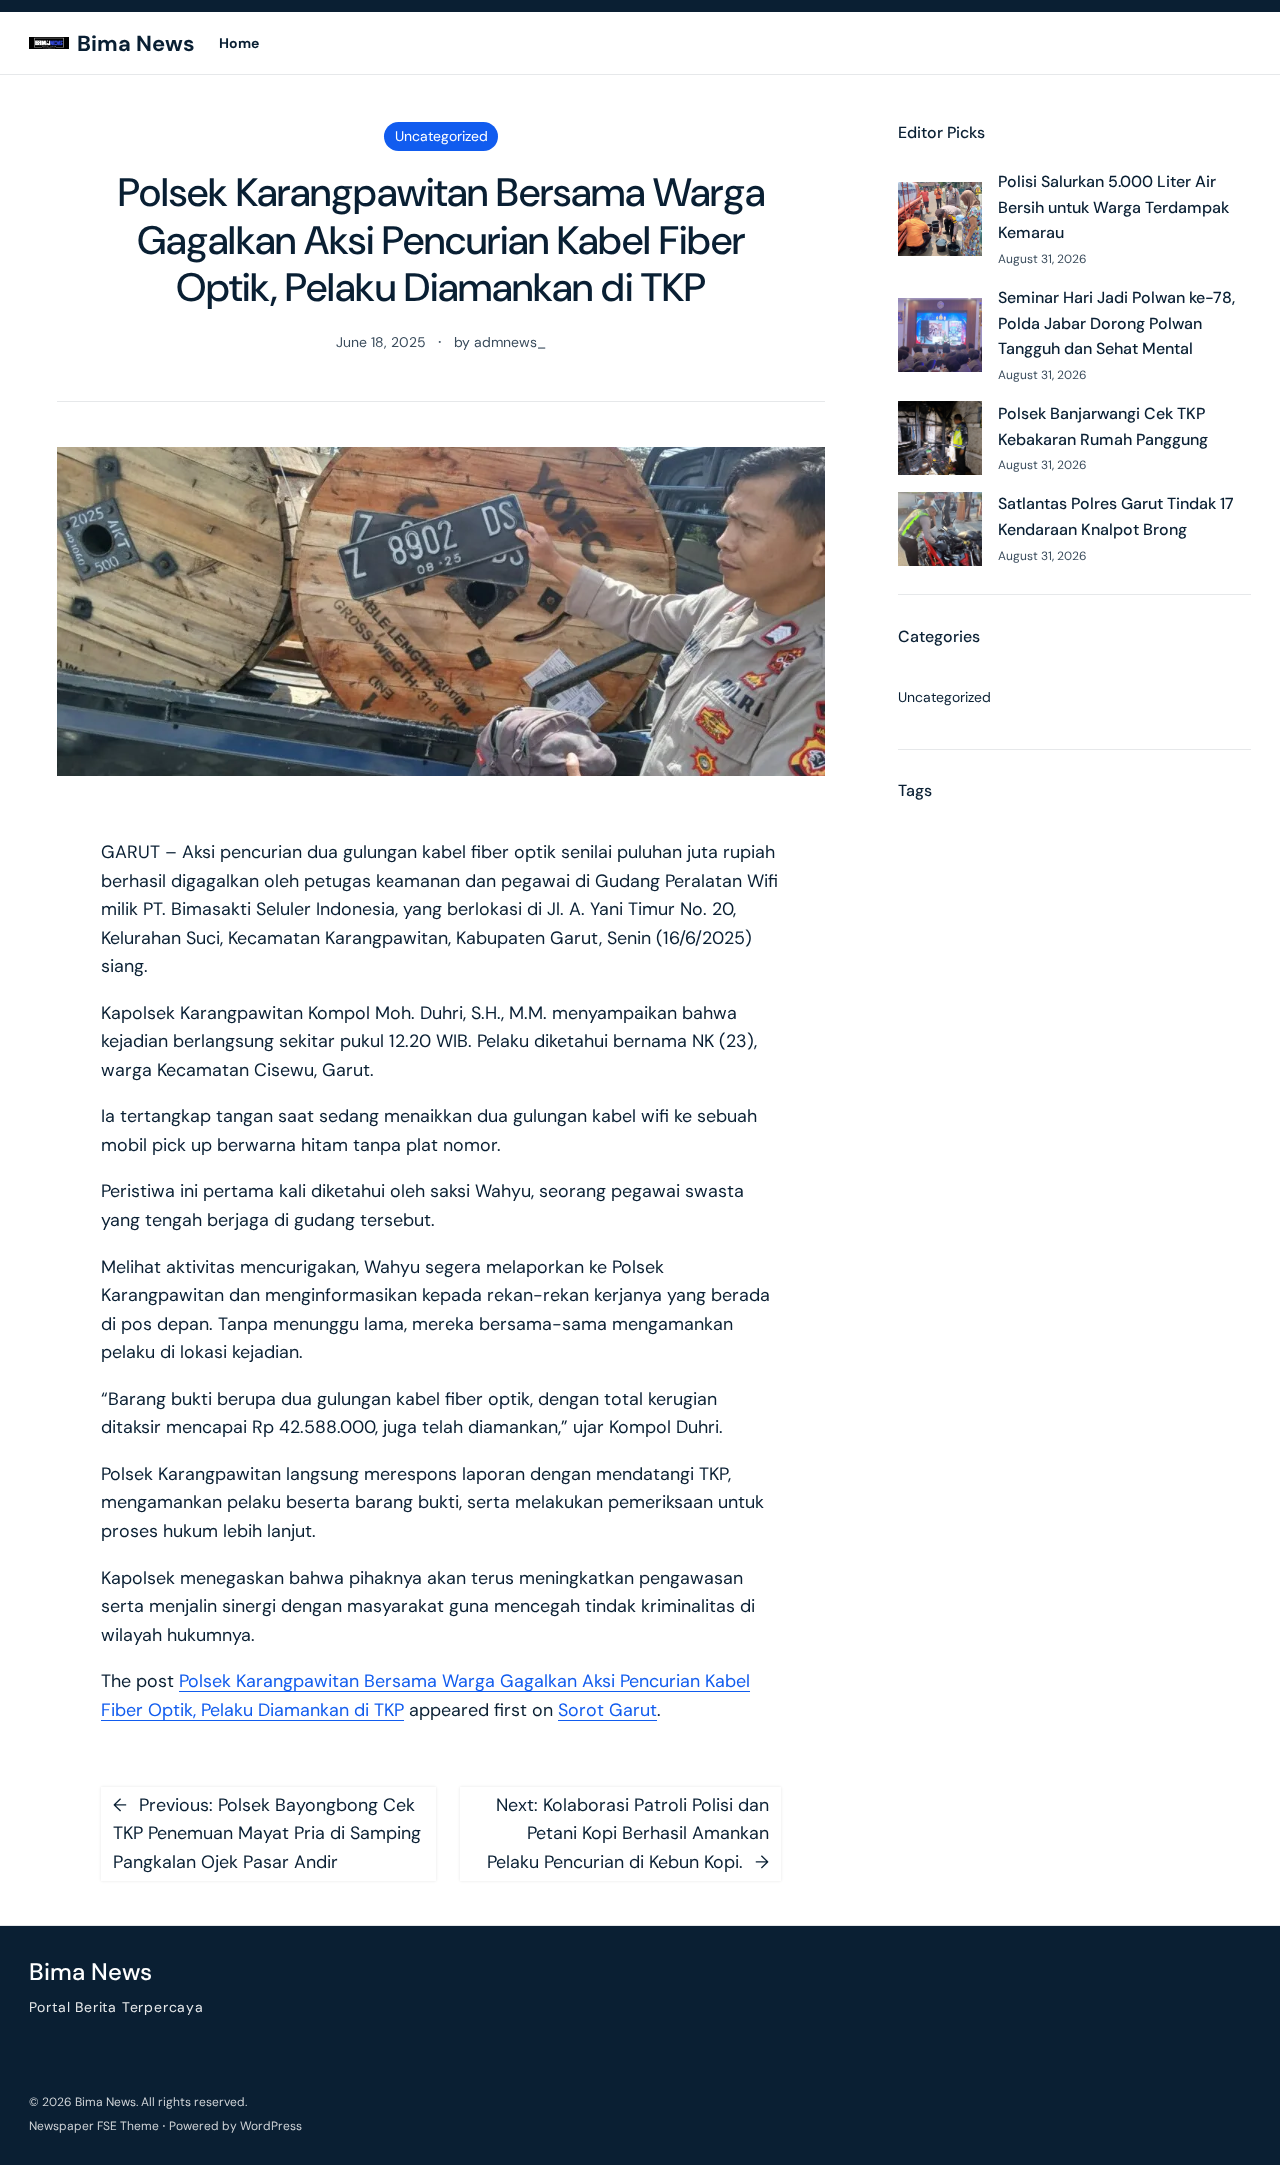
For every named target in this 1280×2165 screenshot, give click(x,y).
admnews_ (510, 342)
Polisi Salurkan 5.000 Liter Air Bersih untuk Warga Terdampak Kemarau (1113, 207)
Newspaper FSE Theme (94, 2126)
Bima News (136, 43)
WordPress (271, 2126)
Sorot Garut (607, 1710)
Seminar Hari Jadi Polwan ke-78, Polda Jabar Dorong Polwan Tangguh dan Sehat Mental (1116, 323)
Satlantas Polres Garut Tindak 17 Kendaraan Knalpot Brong (1116, 516)
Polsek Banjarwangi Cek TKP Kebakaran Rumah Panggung (1103, 426)
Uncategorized (441, 136)
